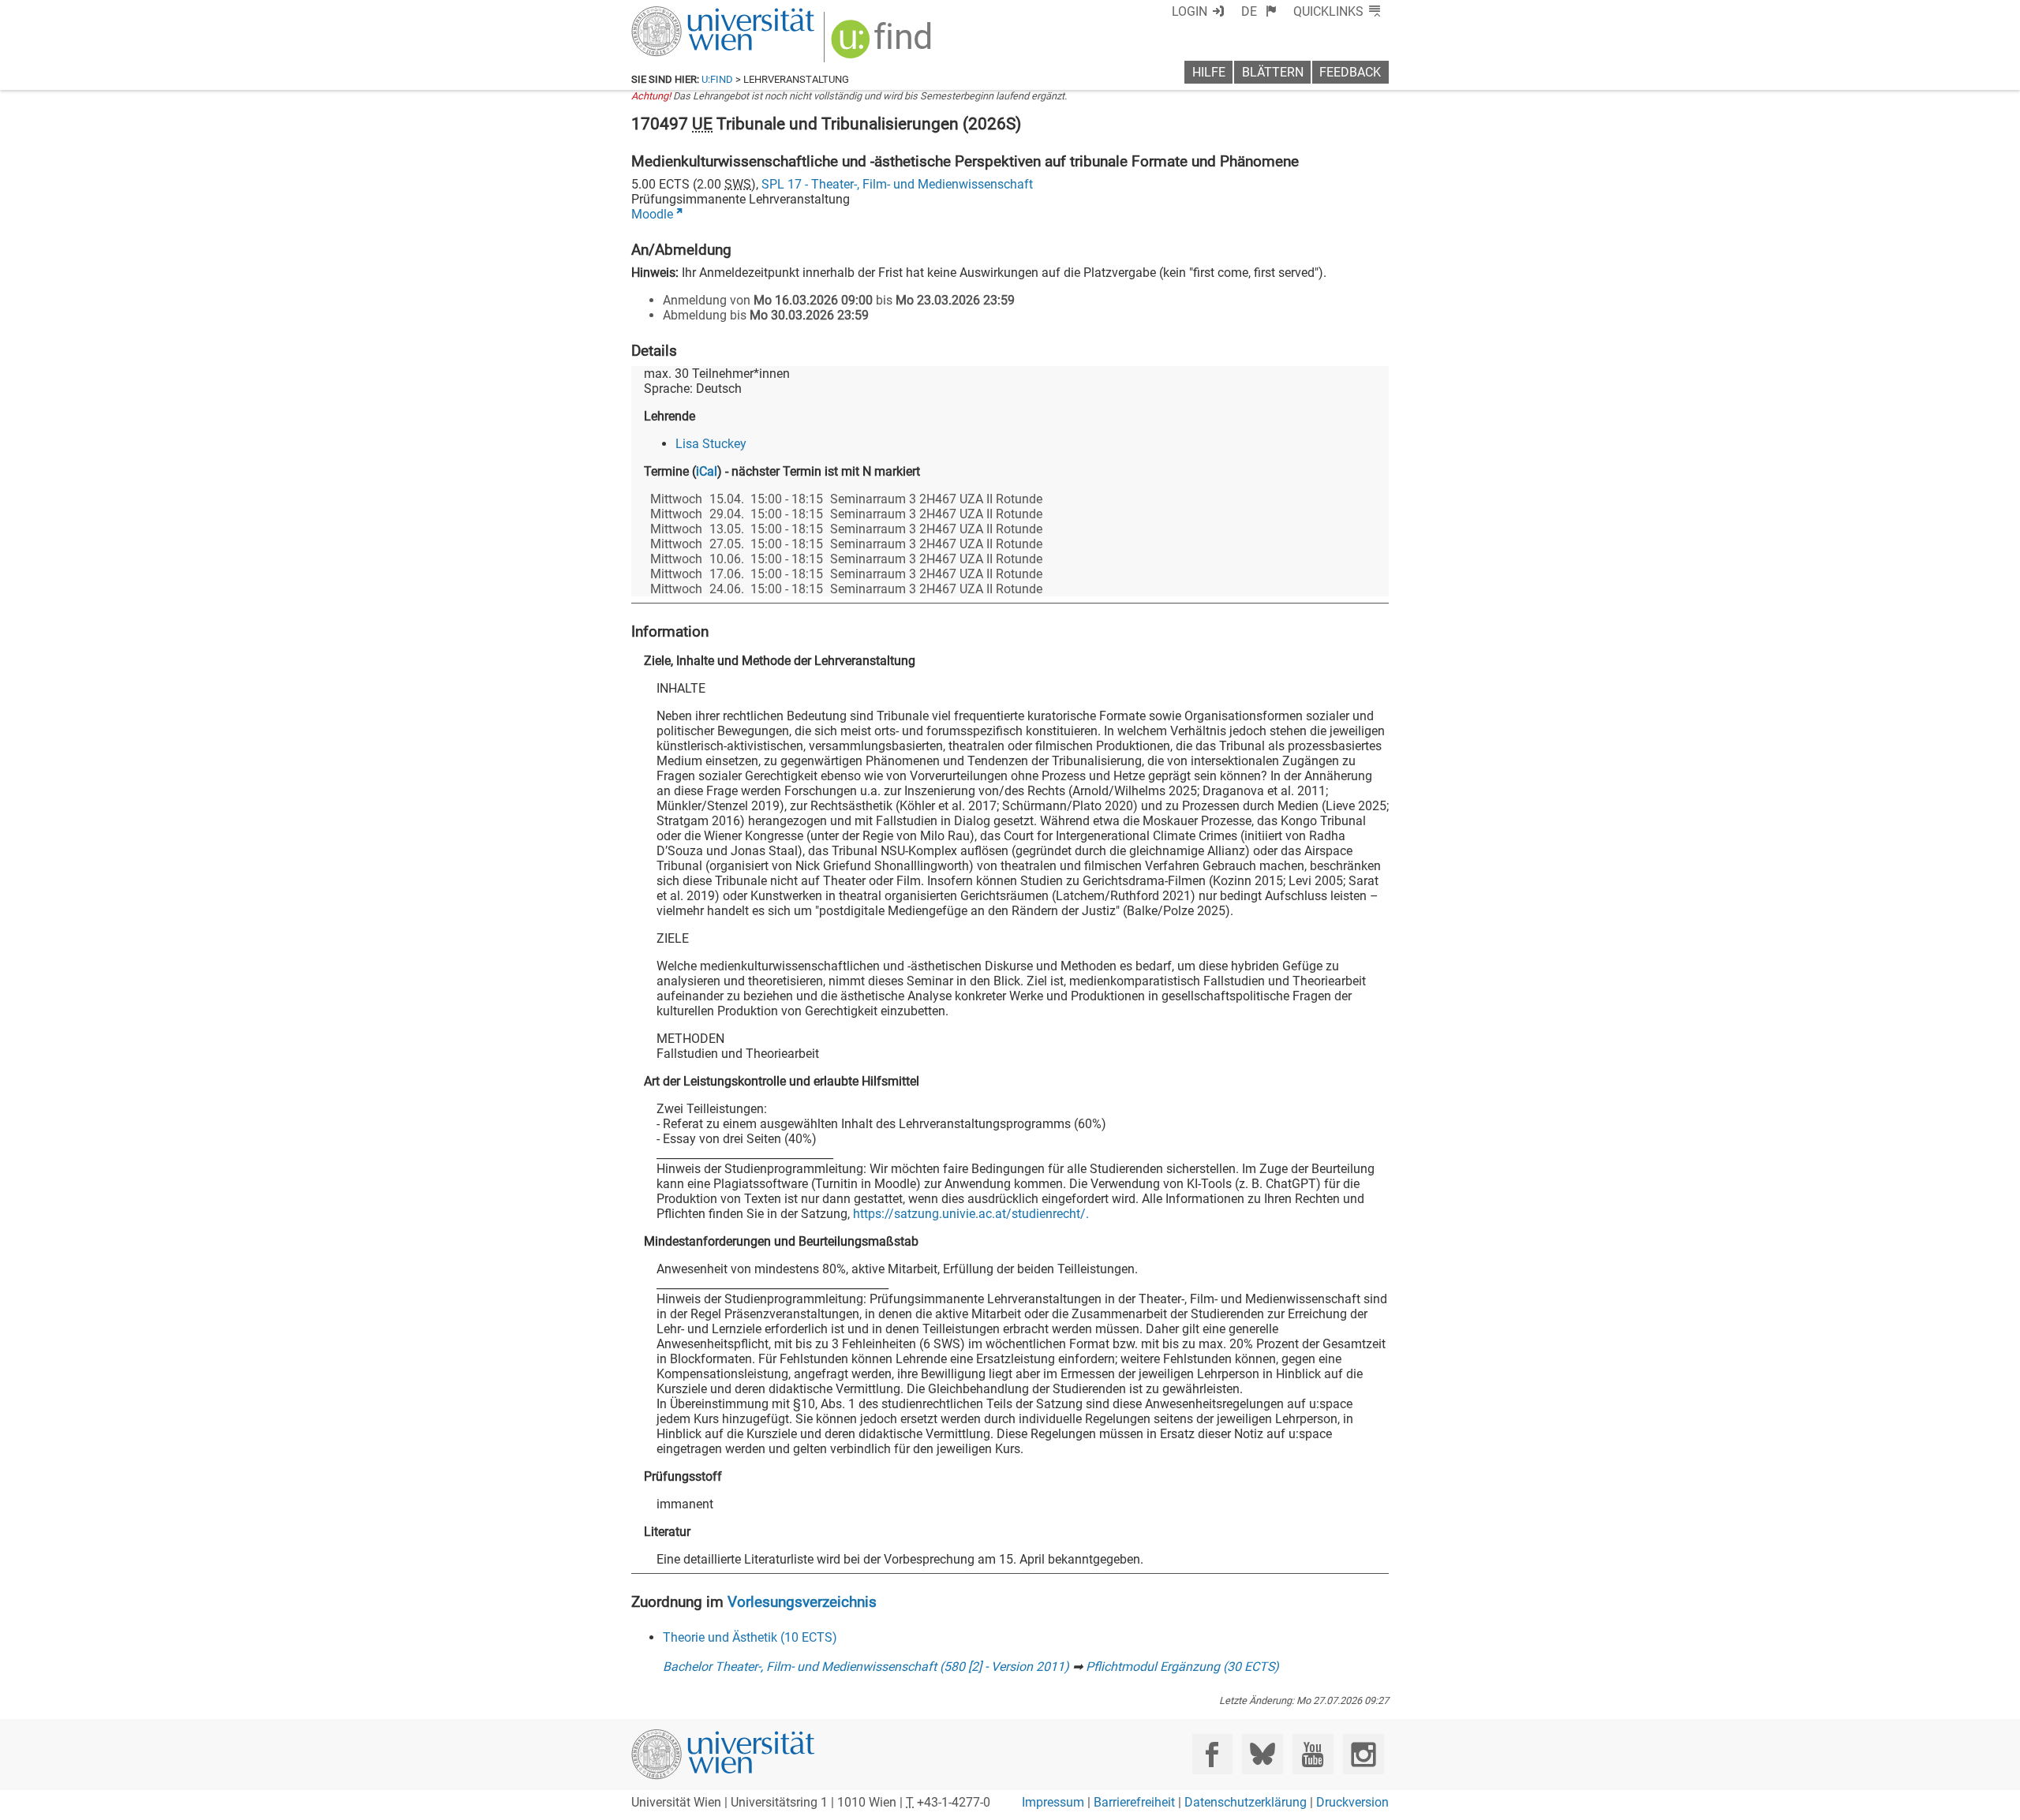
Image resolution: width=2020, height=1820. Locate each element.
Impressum (1053, 1802)
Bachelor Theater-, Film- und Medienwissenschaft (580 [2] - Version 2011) (866, 1667)
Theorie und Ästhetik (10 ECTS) (750, 1637)
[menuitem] (1259, 11)
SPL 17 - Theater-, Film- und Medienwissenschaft (897, 184)
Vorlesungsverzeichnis (802, 1602)
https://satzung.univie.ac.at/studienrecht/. (971, 1214)
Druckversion (1352, 1802)
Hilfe (1209, 72)
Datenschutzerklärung (1246, 1802)
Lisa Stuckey (711, 444)
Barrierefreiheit (1134, 1802)
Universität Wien (686, 14)
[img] (883, 45)
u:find (717, 79)
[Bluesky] (1262, 1754)
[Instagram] (1363, 1754)
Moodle (652, 214)
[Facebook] (1212, 1754)
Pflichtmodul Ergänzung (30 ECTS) (1182, 1667)
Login (1190, 11)
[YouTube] (1313, 1754)
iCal (707, 471)
